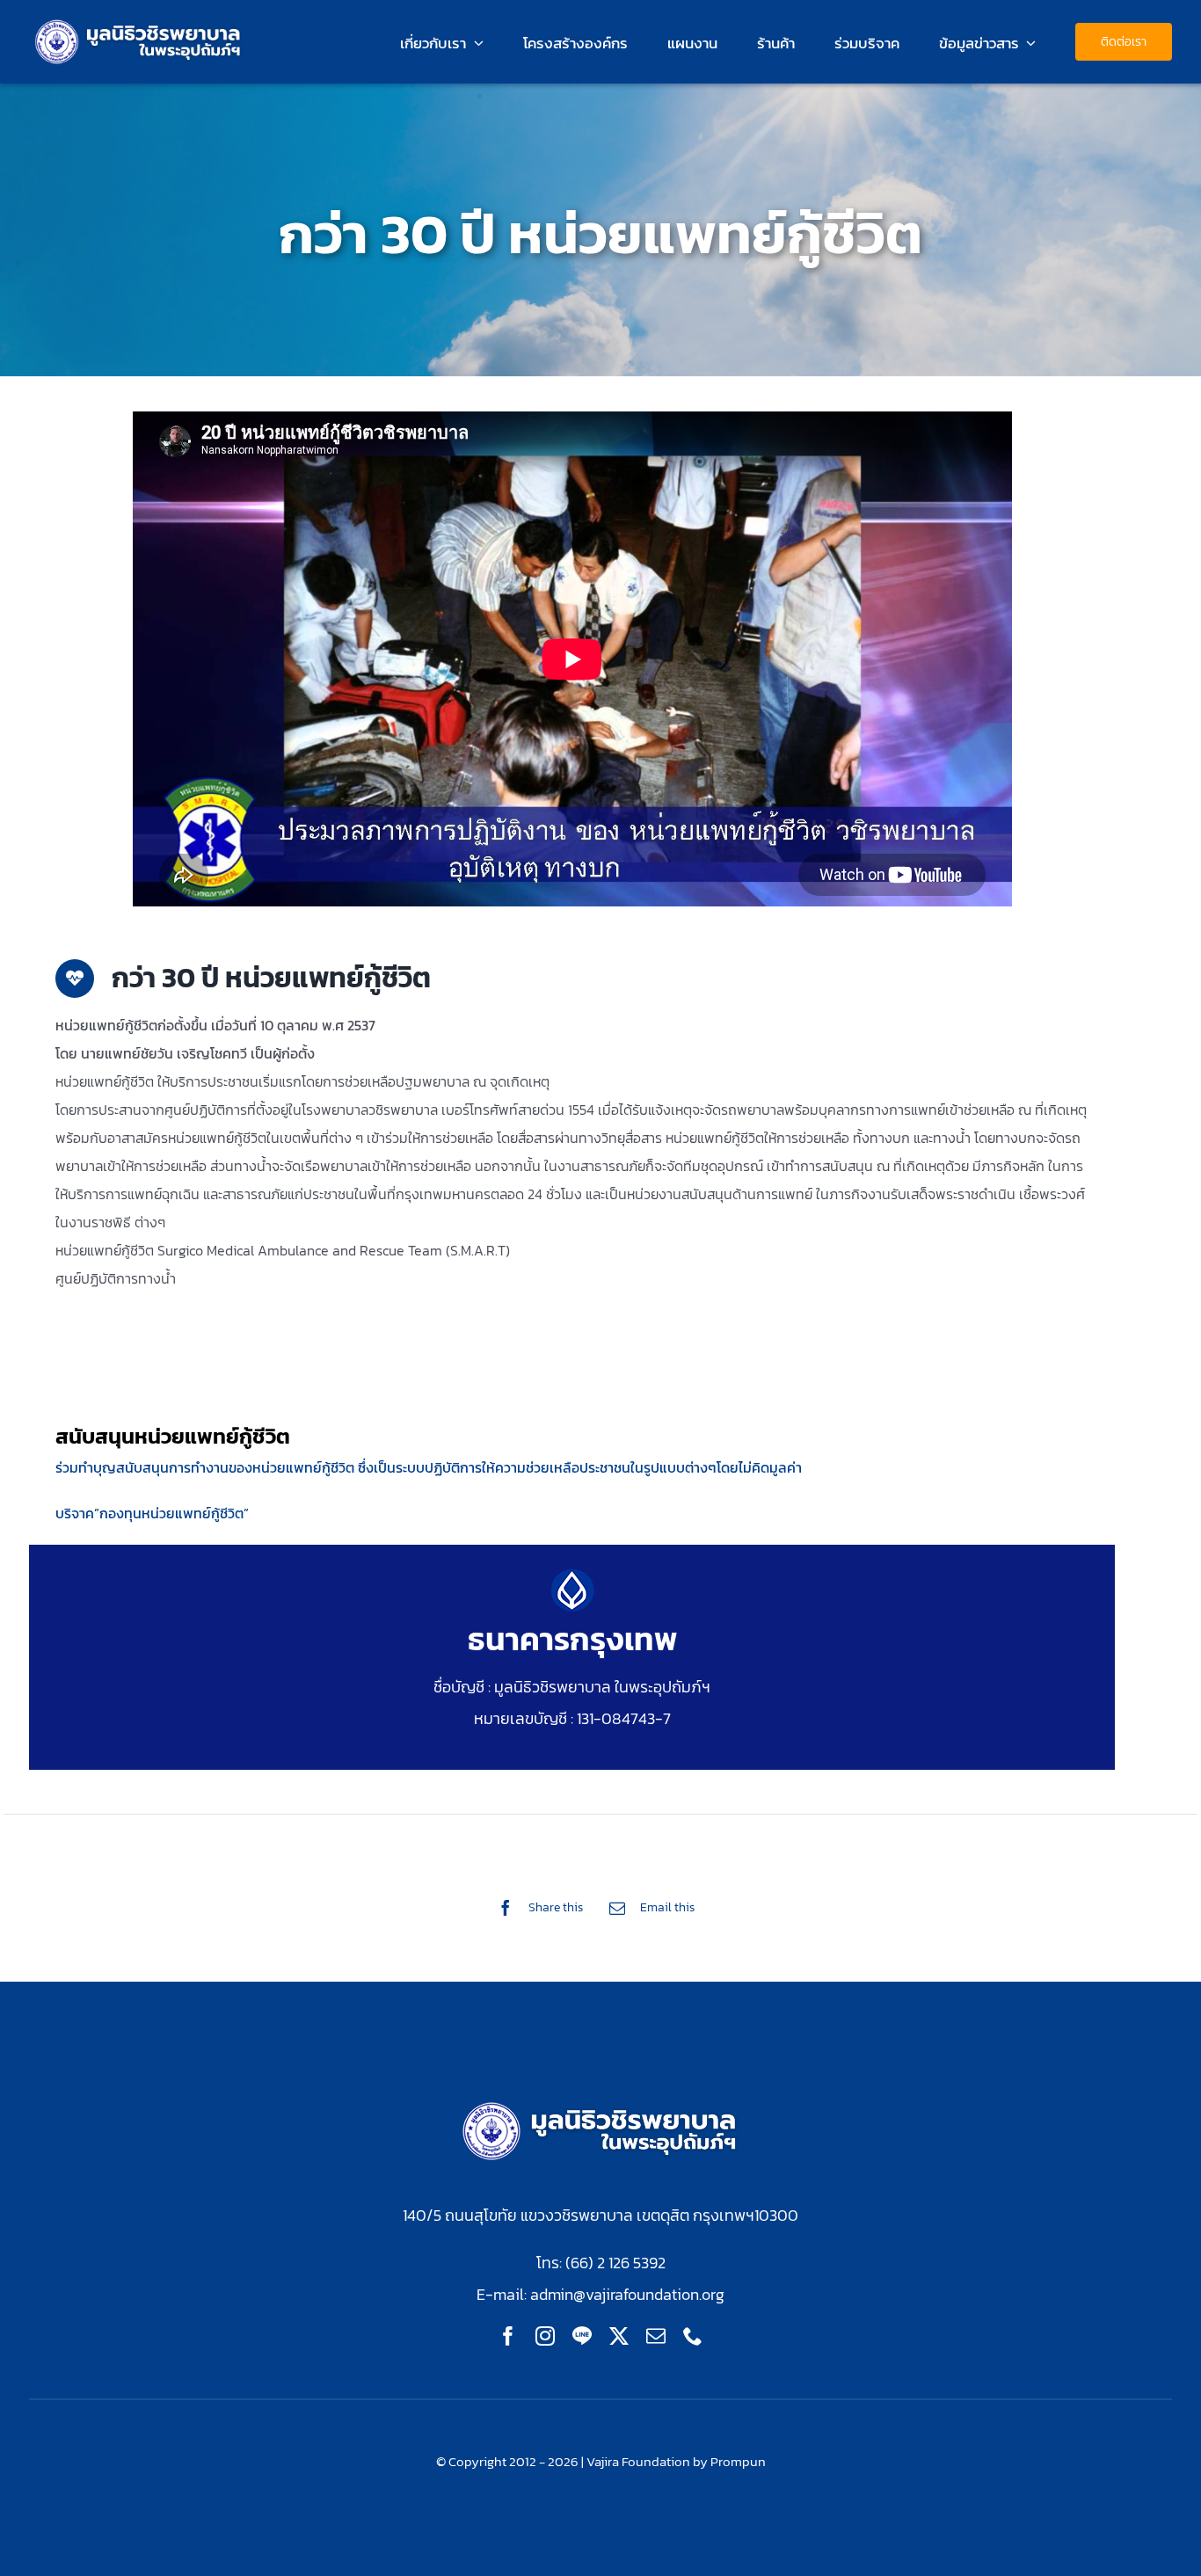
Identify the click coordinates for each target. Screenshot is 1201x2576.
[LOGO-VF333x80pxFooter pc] (601, 2103)
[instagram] (545, 2336)
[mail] (656, 2336)
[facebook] (508, 2336)
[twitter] (619, 2336)
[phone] (693, 2336)
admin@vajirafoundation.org (627, 2294)
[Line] (582, 2336)
